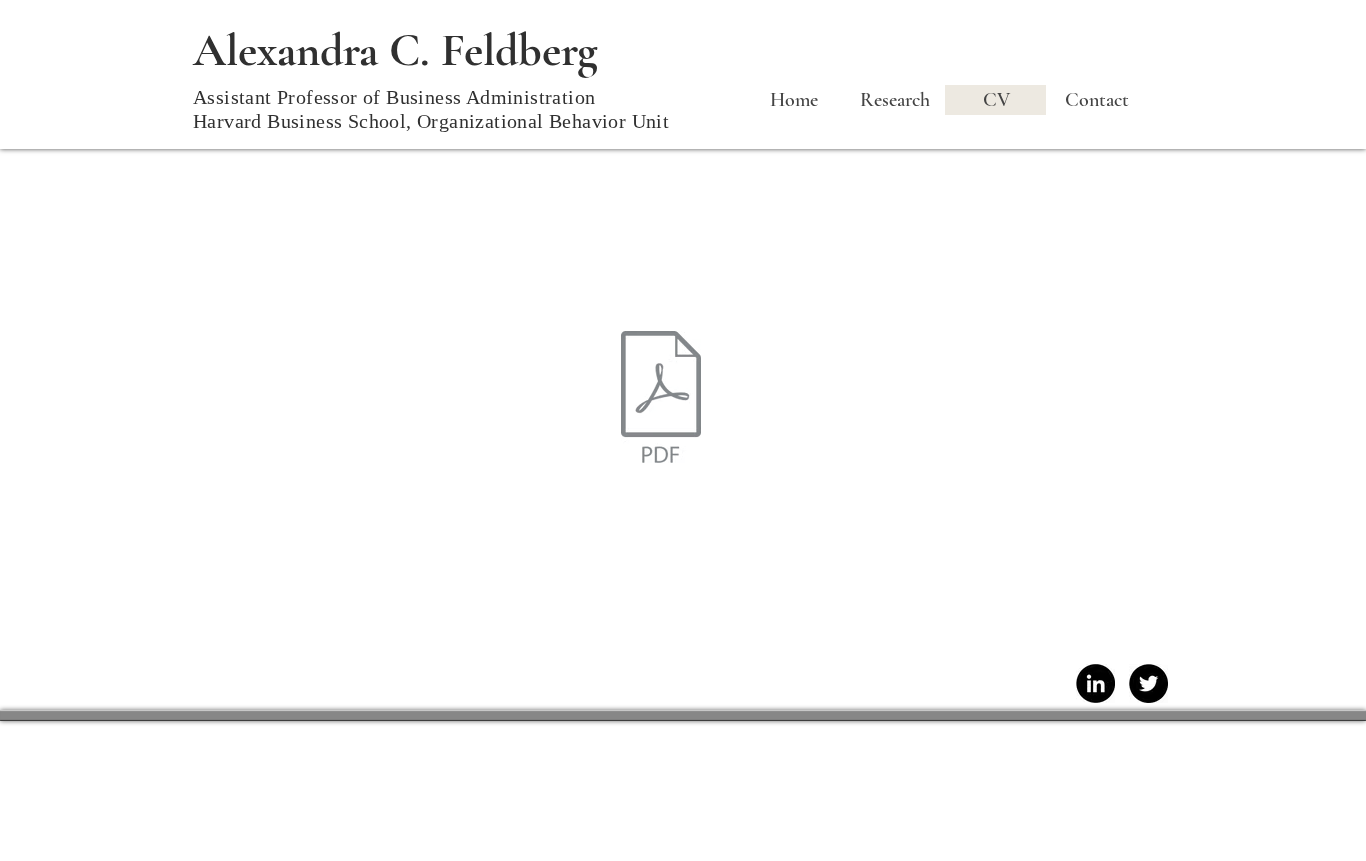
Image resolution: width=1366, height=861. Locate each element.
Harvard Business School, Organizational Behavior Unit (431, 121)
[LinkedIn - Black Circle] (1095, 683)
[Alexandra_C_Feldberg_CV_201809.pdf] (661, 399)
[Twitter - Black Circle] (1148, 683)
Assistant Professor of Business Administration (394, 97)
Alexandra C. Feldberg (395, 50)
